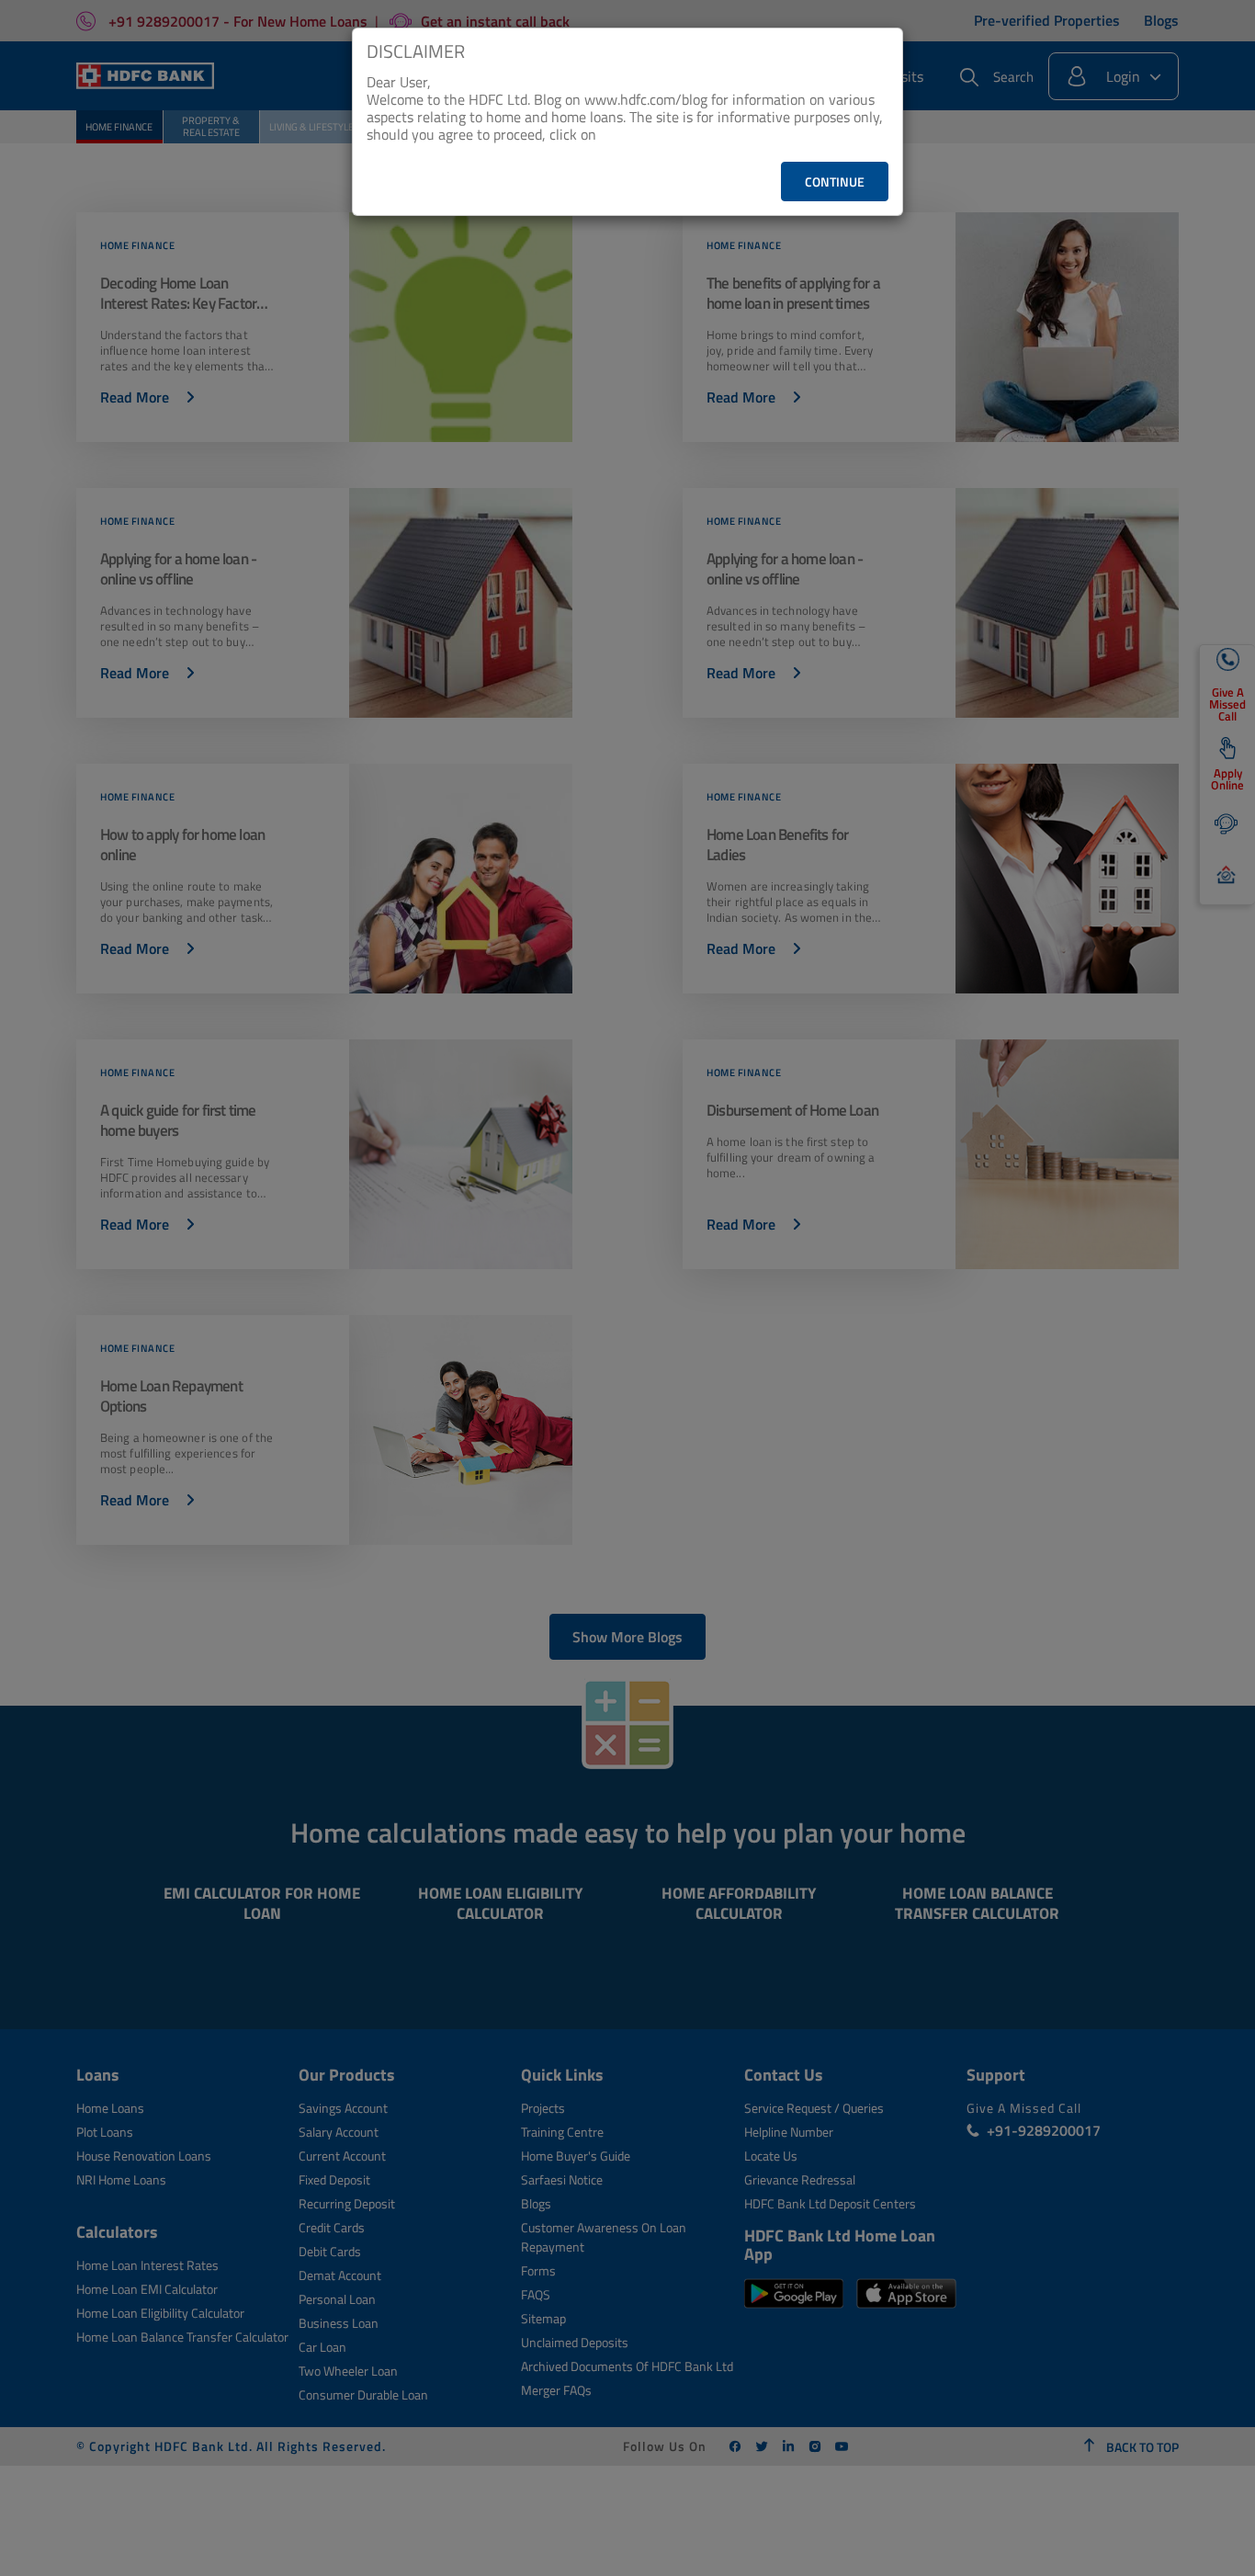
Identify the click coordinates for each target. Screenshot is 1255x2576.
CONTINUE (835, 182)
